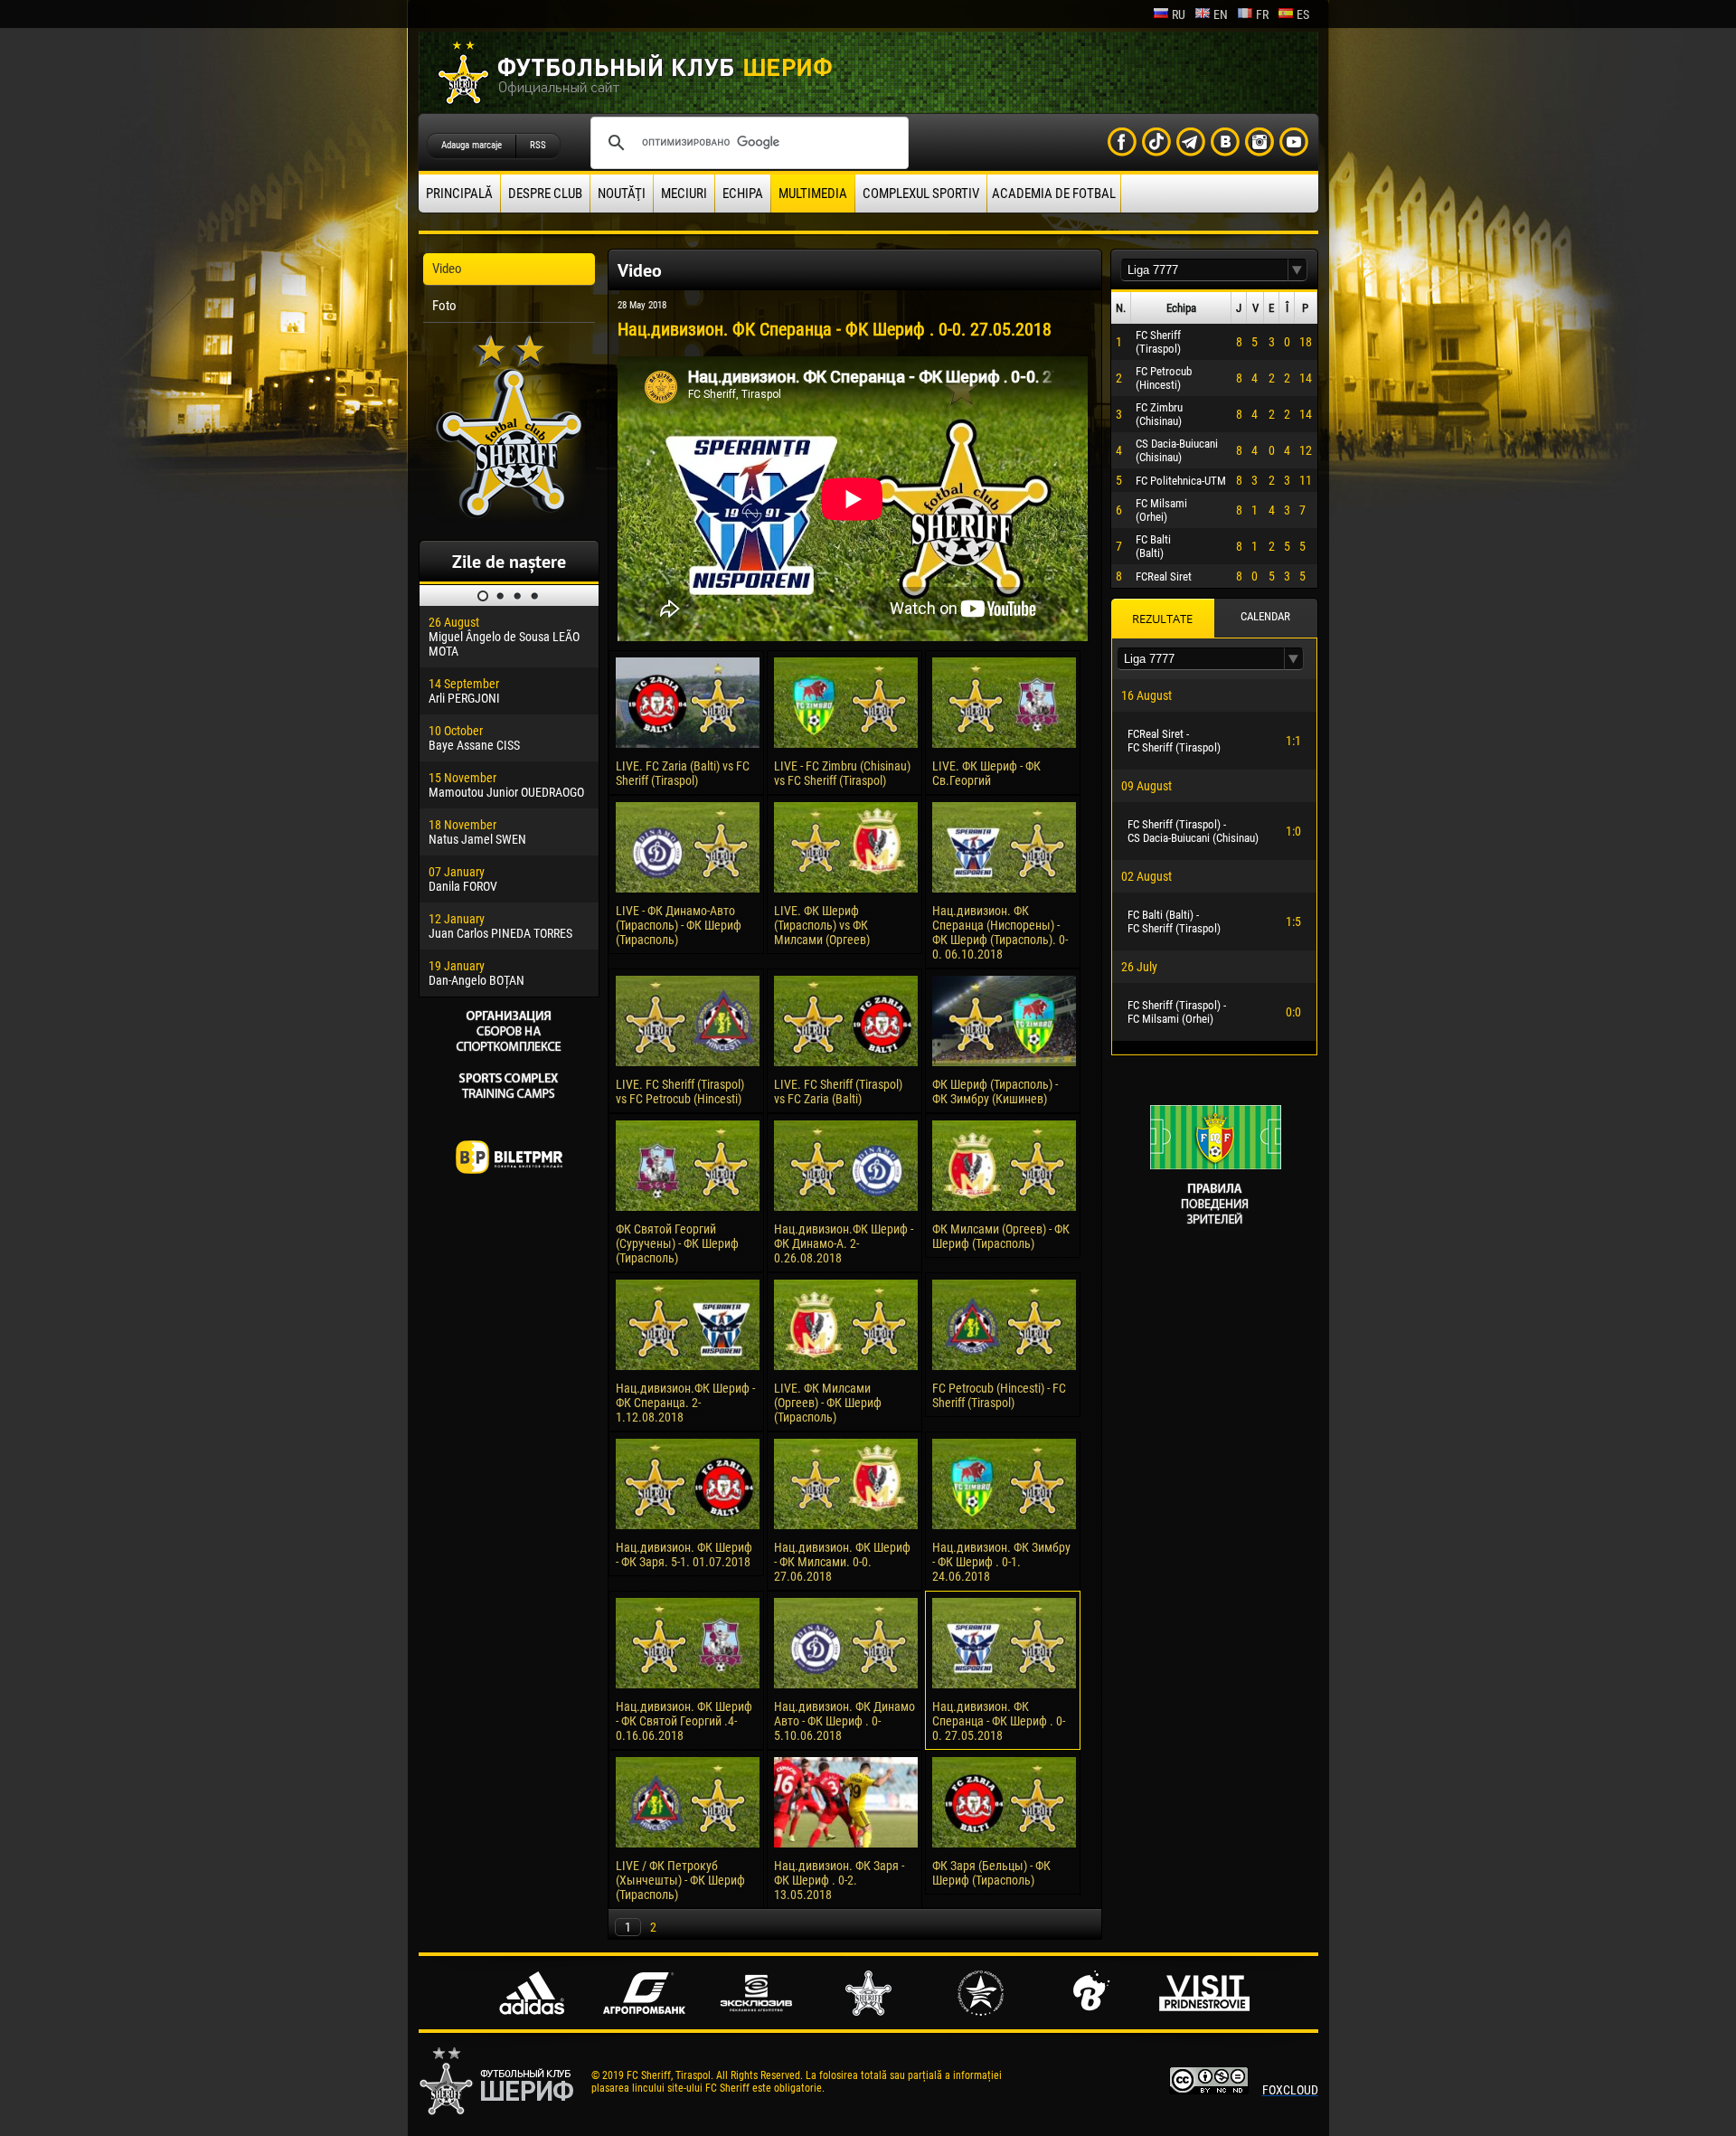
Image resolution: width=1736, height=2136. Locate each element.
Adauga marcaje (472, 145)
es (1303, 14)
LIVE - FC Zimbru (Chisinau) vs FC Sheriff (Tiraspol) (842, 773)
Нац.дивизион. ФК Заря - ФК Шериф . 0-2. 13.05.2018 (839, 1880)
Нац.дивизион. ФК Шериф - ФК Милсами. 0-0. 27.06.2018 (842, 1562)
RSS (538, 145)
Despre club (545, 194)
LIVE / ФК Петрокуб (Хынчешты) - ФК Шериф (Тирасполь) (680, 1880)
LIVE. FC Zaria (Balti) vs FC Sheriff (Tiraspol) (683, 773)
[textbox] (1204, 270)
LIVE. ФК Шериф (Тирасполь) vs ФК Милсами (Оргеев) (822, 925)
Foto (444, 306)
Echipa (743, 194)
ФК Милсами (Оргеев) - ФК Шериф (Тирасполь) (1001, 1236)
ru (1179, 14)
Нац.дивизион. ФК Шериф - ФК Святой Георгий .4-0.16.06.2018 (684, 1721)
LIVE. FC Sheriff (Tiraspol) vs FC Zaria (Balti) (838, 1092)
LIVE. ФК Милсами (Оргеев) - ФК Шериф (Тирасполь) (828, 1403)
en (1221, 14)
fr (1262, 14)
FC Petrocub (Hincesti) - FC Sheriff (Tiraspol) (999, 1395)
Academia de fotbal (1054, 194)
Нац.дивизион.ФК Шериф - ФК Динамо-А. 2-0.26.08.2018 (844, 1243)
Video (447, 269)
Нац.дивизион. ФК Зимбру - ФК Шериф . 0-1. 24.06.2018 (1001, 1562)
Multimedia (813, 194)
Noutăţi (622, 194)
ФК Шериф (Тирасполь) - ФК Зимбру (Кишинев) (995, 1092)
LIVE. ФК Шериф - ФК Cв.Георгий (986, 773)
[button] (1297, 270)
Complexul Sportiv (921, 194)
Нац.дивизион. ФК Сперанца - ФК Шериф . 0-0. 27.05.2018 (999, 1721)
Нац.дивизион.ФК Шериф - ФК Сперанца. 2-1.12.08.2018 (685, 1403)
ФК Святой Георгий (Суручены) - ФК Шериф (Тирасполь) (677, 1243)
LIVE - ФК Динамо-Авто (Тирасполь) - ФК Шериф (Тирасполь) (679, 925)
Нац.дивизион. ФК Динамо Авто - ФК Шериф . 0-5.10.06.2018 (844, 1721)
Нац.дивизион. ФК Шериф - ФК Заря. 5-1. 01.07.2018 (684, 1555)
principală (459, 194)
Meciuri (684, 194)
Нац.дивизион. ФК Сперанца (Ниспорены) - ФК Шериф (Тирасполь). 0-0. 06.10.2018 (1000, 932)
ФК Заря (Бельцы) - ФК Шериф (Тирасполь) (991, 1873)
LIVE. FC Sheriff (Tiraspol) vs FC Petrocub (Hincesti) (680, 1092)
